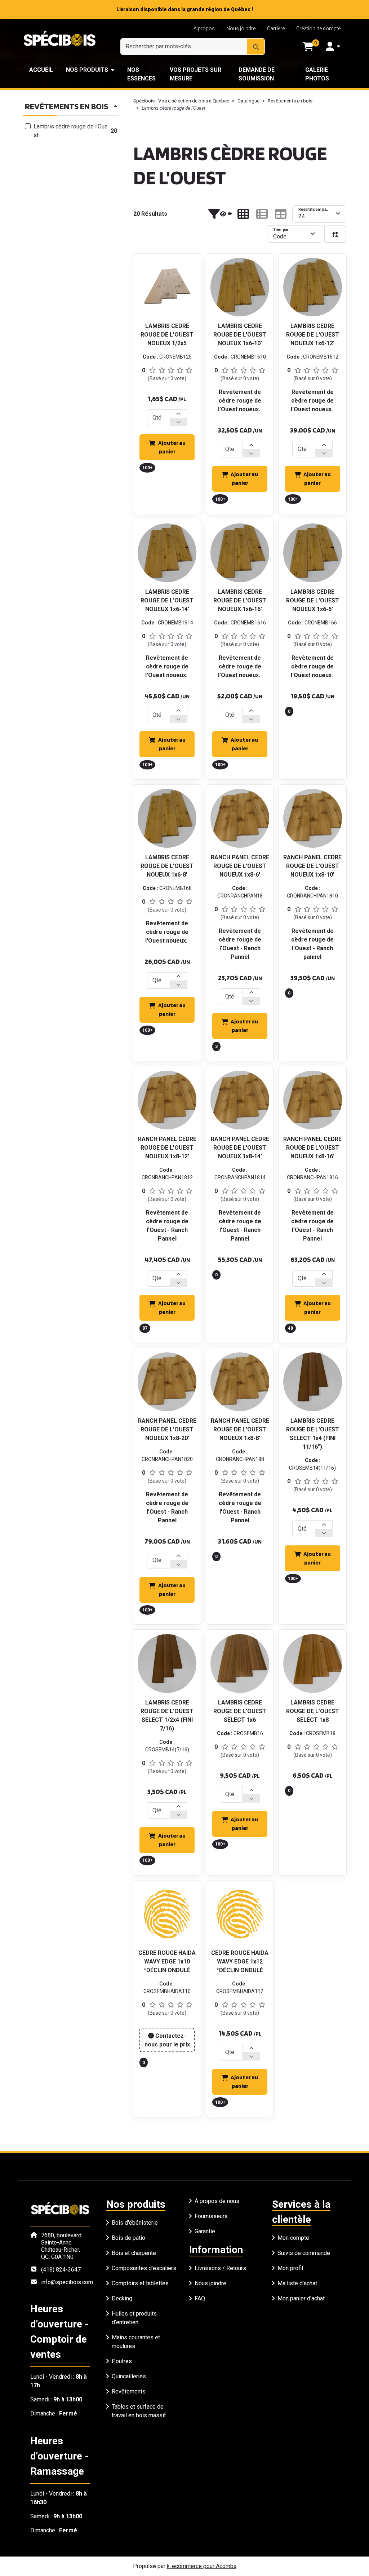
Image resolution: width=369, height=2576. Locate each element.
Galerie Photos (317, 74)
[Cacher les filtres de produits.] (220, 214)
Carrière (276, 28)
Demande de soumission (257, 74)
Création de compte (318, 28)
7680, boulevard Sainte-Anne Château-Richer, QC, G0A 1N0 (61, 2246)
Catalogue (248, 101)
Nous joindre (241, 28)
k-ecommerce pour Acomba (202, 2566)
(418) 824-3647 (61, 2270)
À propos (204, 28)
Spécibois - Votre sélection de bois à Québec (181, 101)
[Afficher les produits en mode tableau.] (281, 214)
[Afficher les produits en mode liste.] (262, 214)
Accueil (41, 70)
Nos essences (141, 74)
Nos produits (87, 70)
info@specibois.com (67, 2282)
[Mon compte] (333, 47)
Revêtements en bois (290, 101)
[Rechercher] (256, 47)
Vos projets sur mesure (195, 74)
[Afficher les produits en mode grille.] (243, 214)
